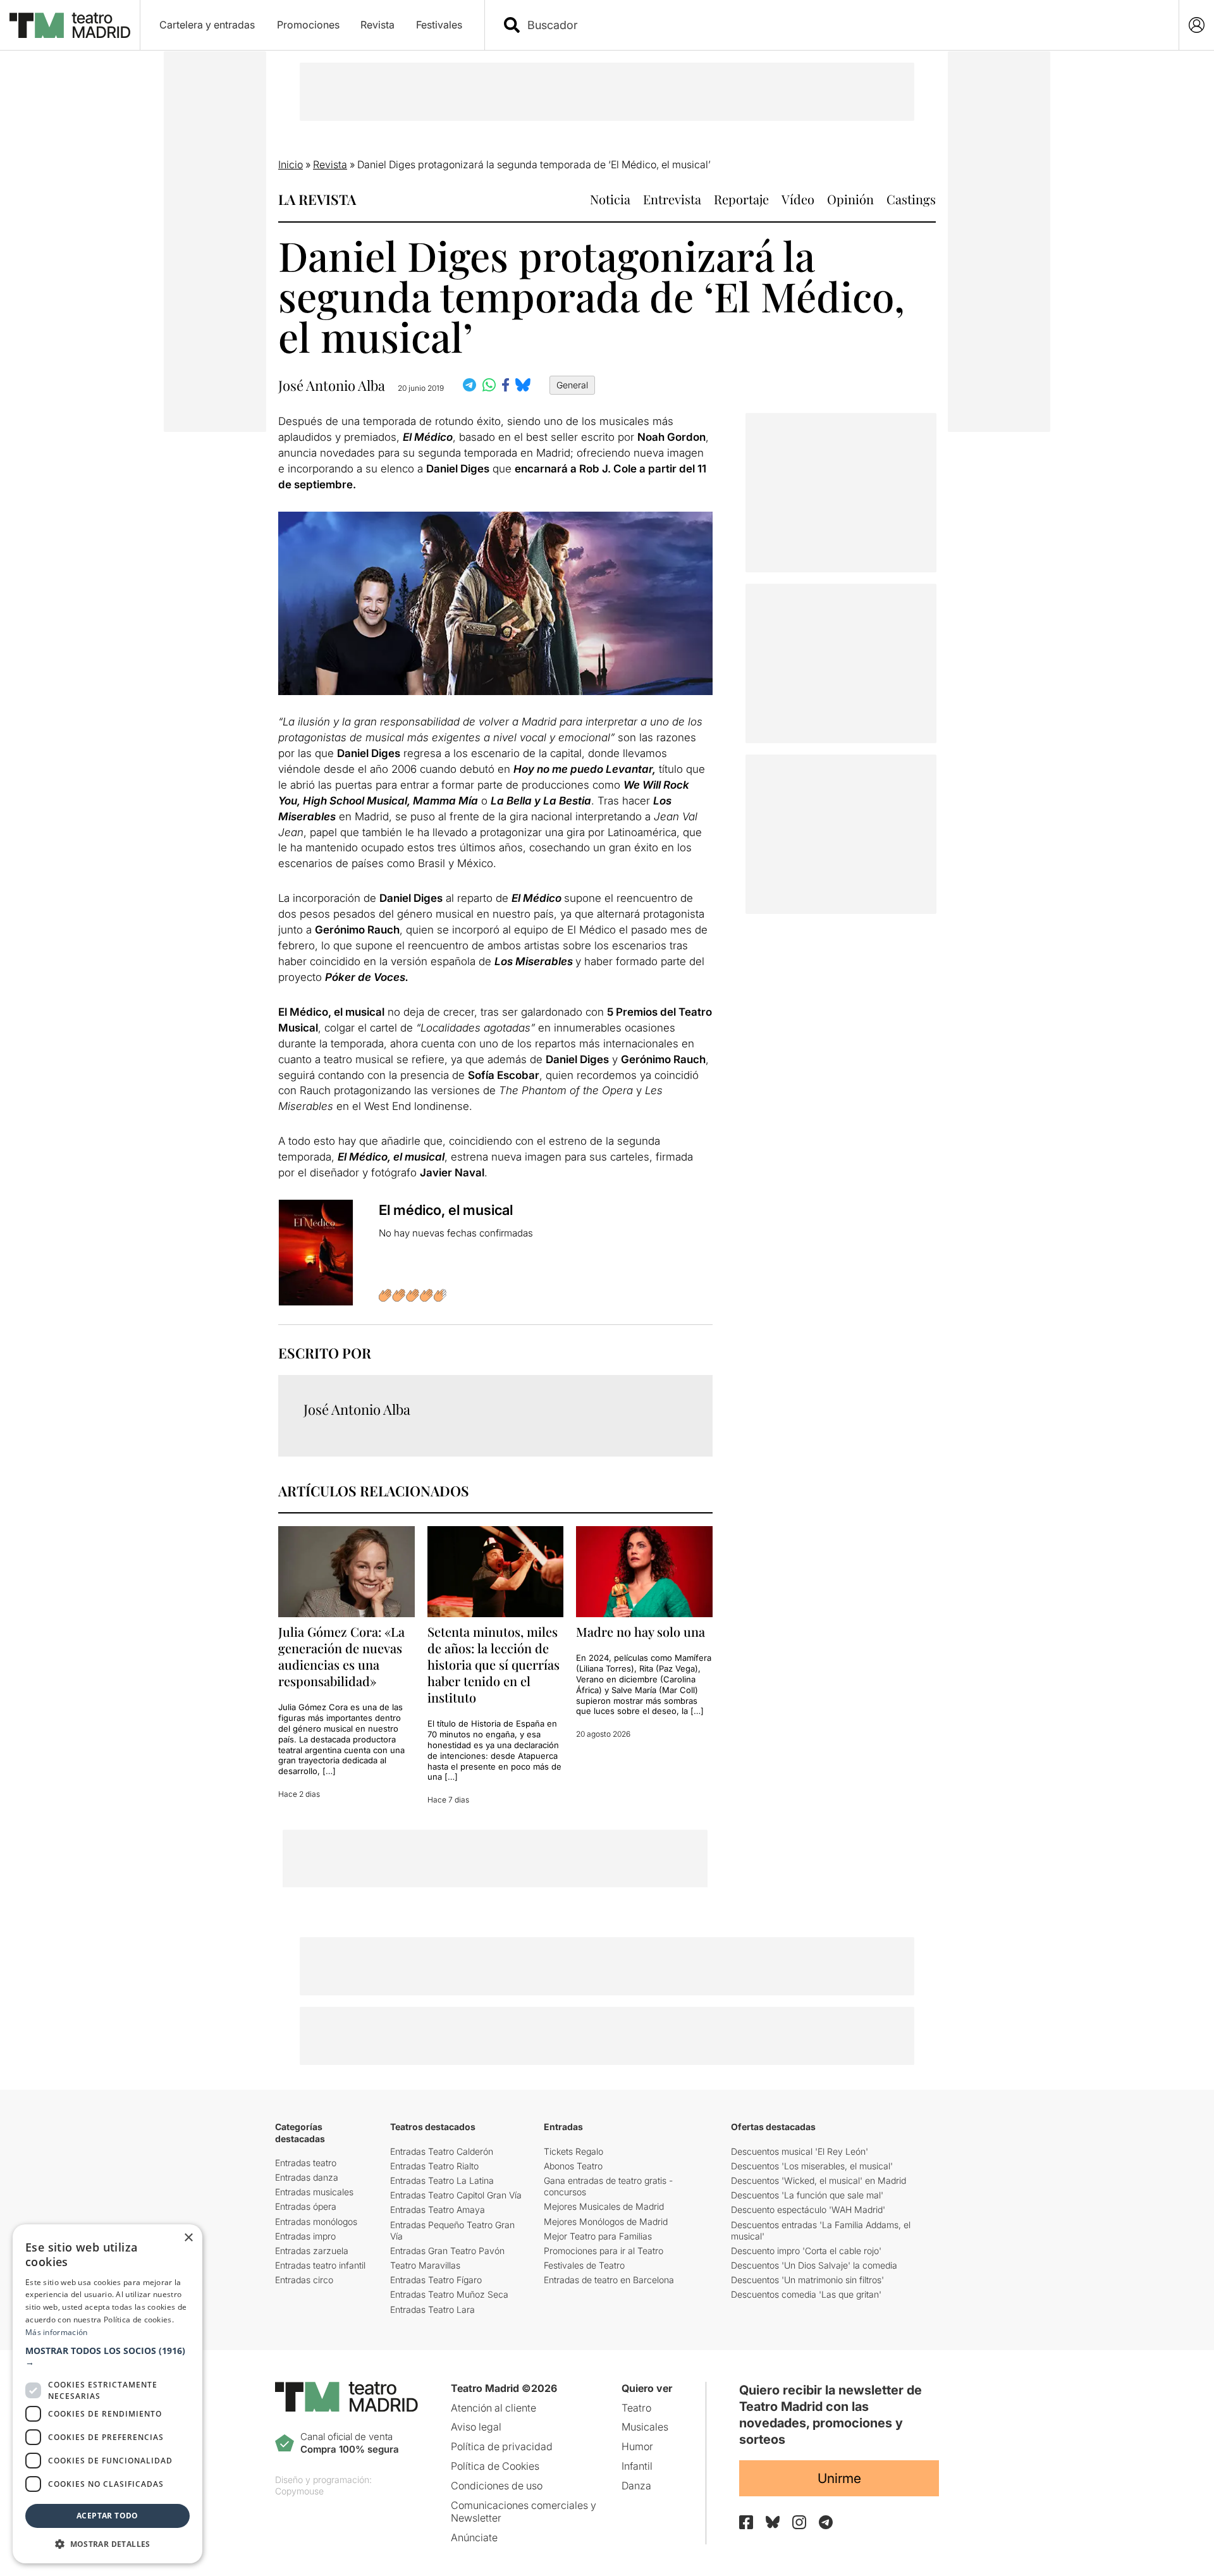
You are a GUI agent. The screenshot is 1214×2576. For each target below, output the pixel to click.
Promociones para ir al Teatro (604, 2251)
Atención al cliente (494, 2408)
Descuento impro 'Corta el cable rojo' (806, 2251)
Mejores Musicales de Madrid (604, 2206)
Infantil (637, 2466)
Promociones (308, 25)
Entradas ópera (306, 2206)
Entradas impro (305, 2236)
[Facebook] (746, 2522)
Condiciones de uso (497, 2486)
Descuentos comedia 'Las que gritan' (806, 2294)
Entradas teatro (306, 2163)
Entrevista (672, 199)
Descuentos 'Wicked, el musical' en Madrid (819, 2180)
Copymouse (299, 2491)
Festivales (439, 25)
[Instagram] (799, 2522)
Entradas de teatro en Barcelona (609, 2280)
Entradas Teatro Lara (432, 2309)
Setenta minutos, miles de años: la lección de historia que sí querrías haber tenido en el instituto (494, 1664)
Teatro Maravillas (425, 2265)
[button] (107, 2357)
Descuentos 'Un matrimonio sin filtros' (807, 2280)
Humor (637, 2446)
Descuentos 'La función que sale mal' (807, 2195)
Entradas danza (307, 2177)
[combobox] (843, 25)
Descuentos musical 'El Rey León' (800, 2151)
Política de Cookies (495, 2466)
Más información (57, 2332)
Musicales (645, 2427)
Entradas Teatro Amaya (438, 2209)
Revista (377, 25)
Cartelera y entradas (207, 25)
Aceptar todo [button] (107, 2516)
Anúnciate (474, 2537)
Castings (911, 199)
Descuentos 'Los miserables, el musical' (812, 2166)
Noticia (610, 199)
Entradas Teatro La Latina (442, 2180)
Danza (636, 2486)
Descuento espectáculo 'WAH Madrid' (808, 2209)
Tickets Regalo (573, 2151)
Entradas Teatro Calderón (442, 2151)
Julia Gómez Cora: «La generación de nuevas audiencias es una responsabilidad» (341, 1656)
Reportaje (741, 199)
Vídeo (798, 199)
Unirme (839, 2478)
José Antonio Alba (332, 385)
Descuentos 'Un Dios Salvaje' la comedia (814, 2265)
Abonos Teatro (573, 2166)
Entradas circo (304, 2280)
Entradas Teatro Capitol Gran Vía (456, 2195)
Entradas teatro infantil (320, 2265)
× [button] (188, 2238)
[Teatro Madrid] (70, 25)
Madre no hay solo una (641, 1631)
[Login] (1197, 25)
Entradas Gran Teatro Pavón (447, 2251)
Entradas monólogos (316, 2222)
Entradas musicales (314, 2192)
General (572, 385)
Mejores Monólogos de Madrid (606, 2222)
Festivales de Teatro (584, 2265)
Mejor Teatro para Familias (598, 2236)
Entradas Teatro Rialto (434, 2166)
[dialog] (107, 2394)
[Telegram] (826, 2522)
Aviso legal (476, 2427)
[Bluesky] (773, 2522)
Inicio (291, 164)
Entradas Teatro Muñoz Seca (449, 2294)
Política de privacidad (502, 2446)
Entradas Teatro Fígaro (436, 2280)
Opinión (850, 199)
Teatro (636, 2408)
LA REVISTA (317, 199)
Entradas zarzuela (312, 2251)
